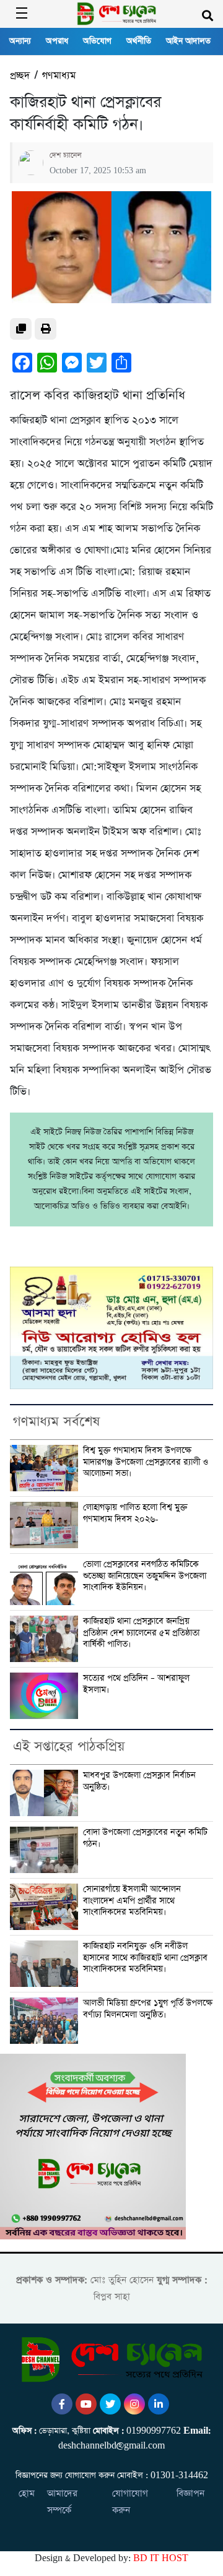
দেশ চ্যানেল (66, 155)
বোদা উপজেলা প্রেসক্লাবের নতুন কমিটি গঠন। (145, 1838)
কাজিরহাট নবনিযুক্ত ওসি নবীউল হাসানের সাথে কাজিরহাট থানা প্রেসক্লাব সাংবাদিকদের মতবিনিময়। (145, 1958)
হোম (27, 2493)
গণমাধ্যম (59, 76)
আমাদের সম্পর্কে (62, 2502)
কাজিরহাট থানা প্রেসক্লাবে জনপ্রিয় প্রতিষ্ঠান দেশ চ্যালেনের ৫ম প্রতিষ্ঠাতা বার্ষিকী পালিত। (141, 1633)
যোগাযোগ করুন (130, 2502)
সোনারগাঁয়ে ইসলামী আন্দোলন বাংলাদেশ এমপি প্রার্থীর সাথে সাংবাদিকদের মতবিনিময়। (132, 1901)
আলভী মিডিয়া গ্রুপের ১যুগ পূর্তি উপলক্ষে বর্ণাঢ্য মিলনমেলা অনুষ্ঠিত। (148, 2009)
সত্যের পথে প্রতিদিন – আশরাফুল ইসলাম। (136, 1684)
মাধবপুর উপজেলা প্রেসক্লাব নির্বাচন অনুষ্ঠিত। (139, 1781)
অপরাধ (57, 41)
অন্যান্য (20, 41)
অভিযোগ (97, 41)
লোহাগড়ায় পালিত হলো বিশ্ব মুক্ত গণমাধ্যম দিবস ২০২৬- (135, 1513)
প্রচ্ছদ (20, 76)
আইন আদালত (188, 41)
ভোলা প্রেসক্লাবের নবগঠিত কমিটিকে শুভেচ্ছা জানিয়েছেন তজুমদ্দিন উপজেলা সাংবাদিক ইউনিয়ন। (145, 1576)
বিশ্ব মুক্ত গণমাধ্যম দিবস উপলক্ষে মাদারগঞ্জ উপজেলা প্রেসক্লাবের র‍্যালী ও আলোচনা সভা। (146, 1462)
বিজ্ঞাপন (190, 2493)
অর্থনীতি (139, 41)
